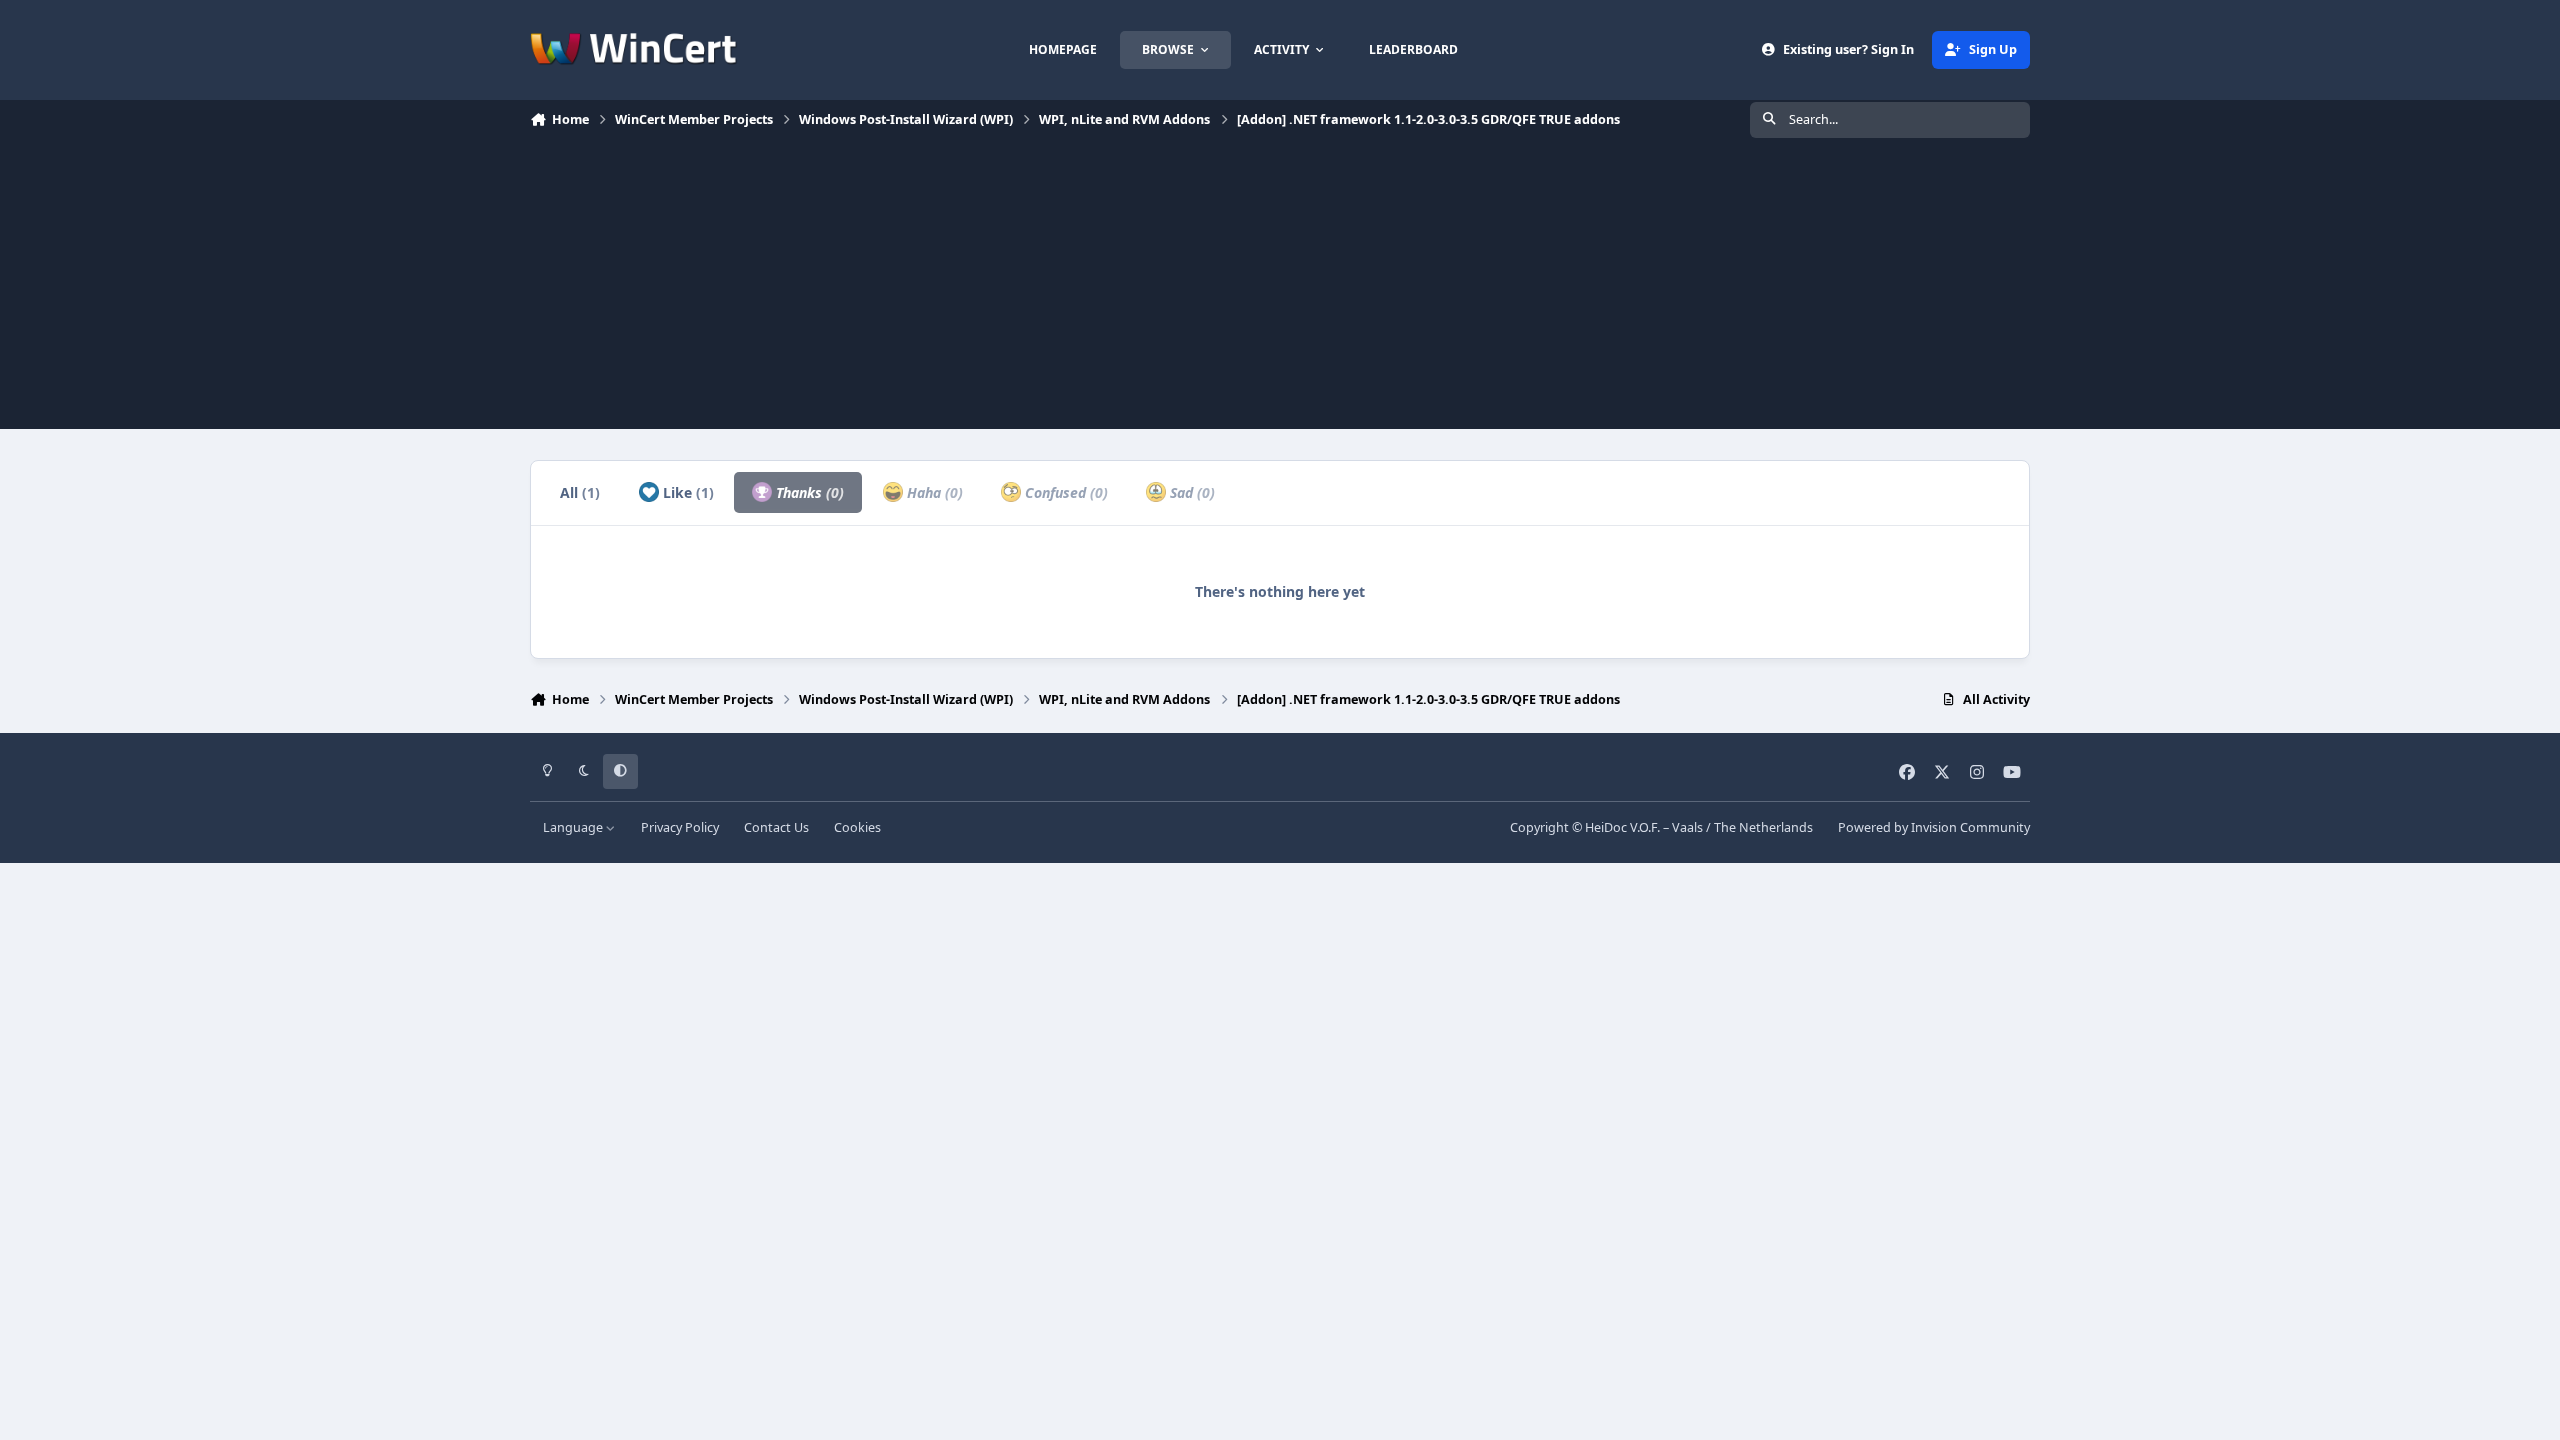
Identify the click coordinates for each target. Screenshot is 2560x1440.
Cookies (857, 827)
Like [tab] (686, 492)
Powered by (1934, 827)
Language (574, 827)
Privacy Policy (680, 827)
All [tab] (580, 492)
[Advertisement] (1280, 289)
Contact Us (776, 827)
